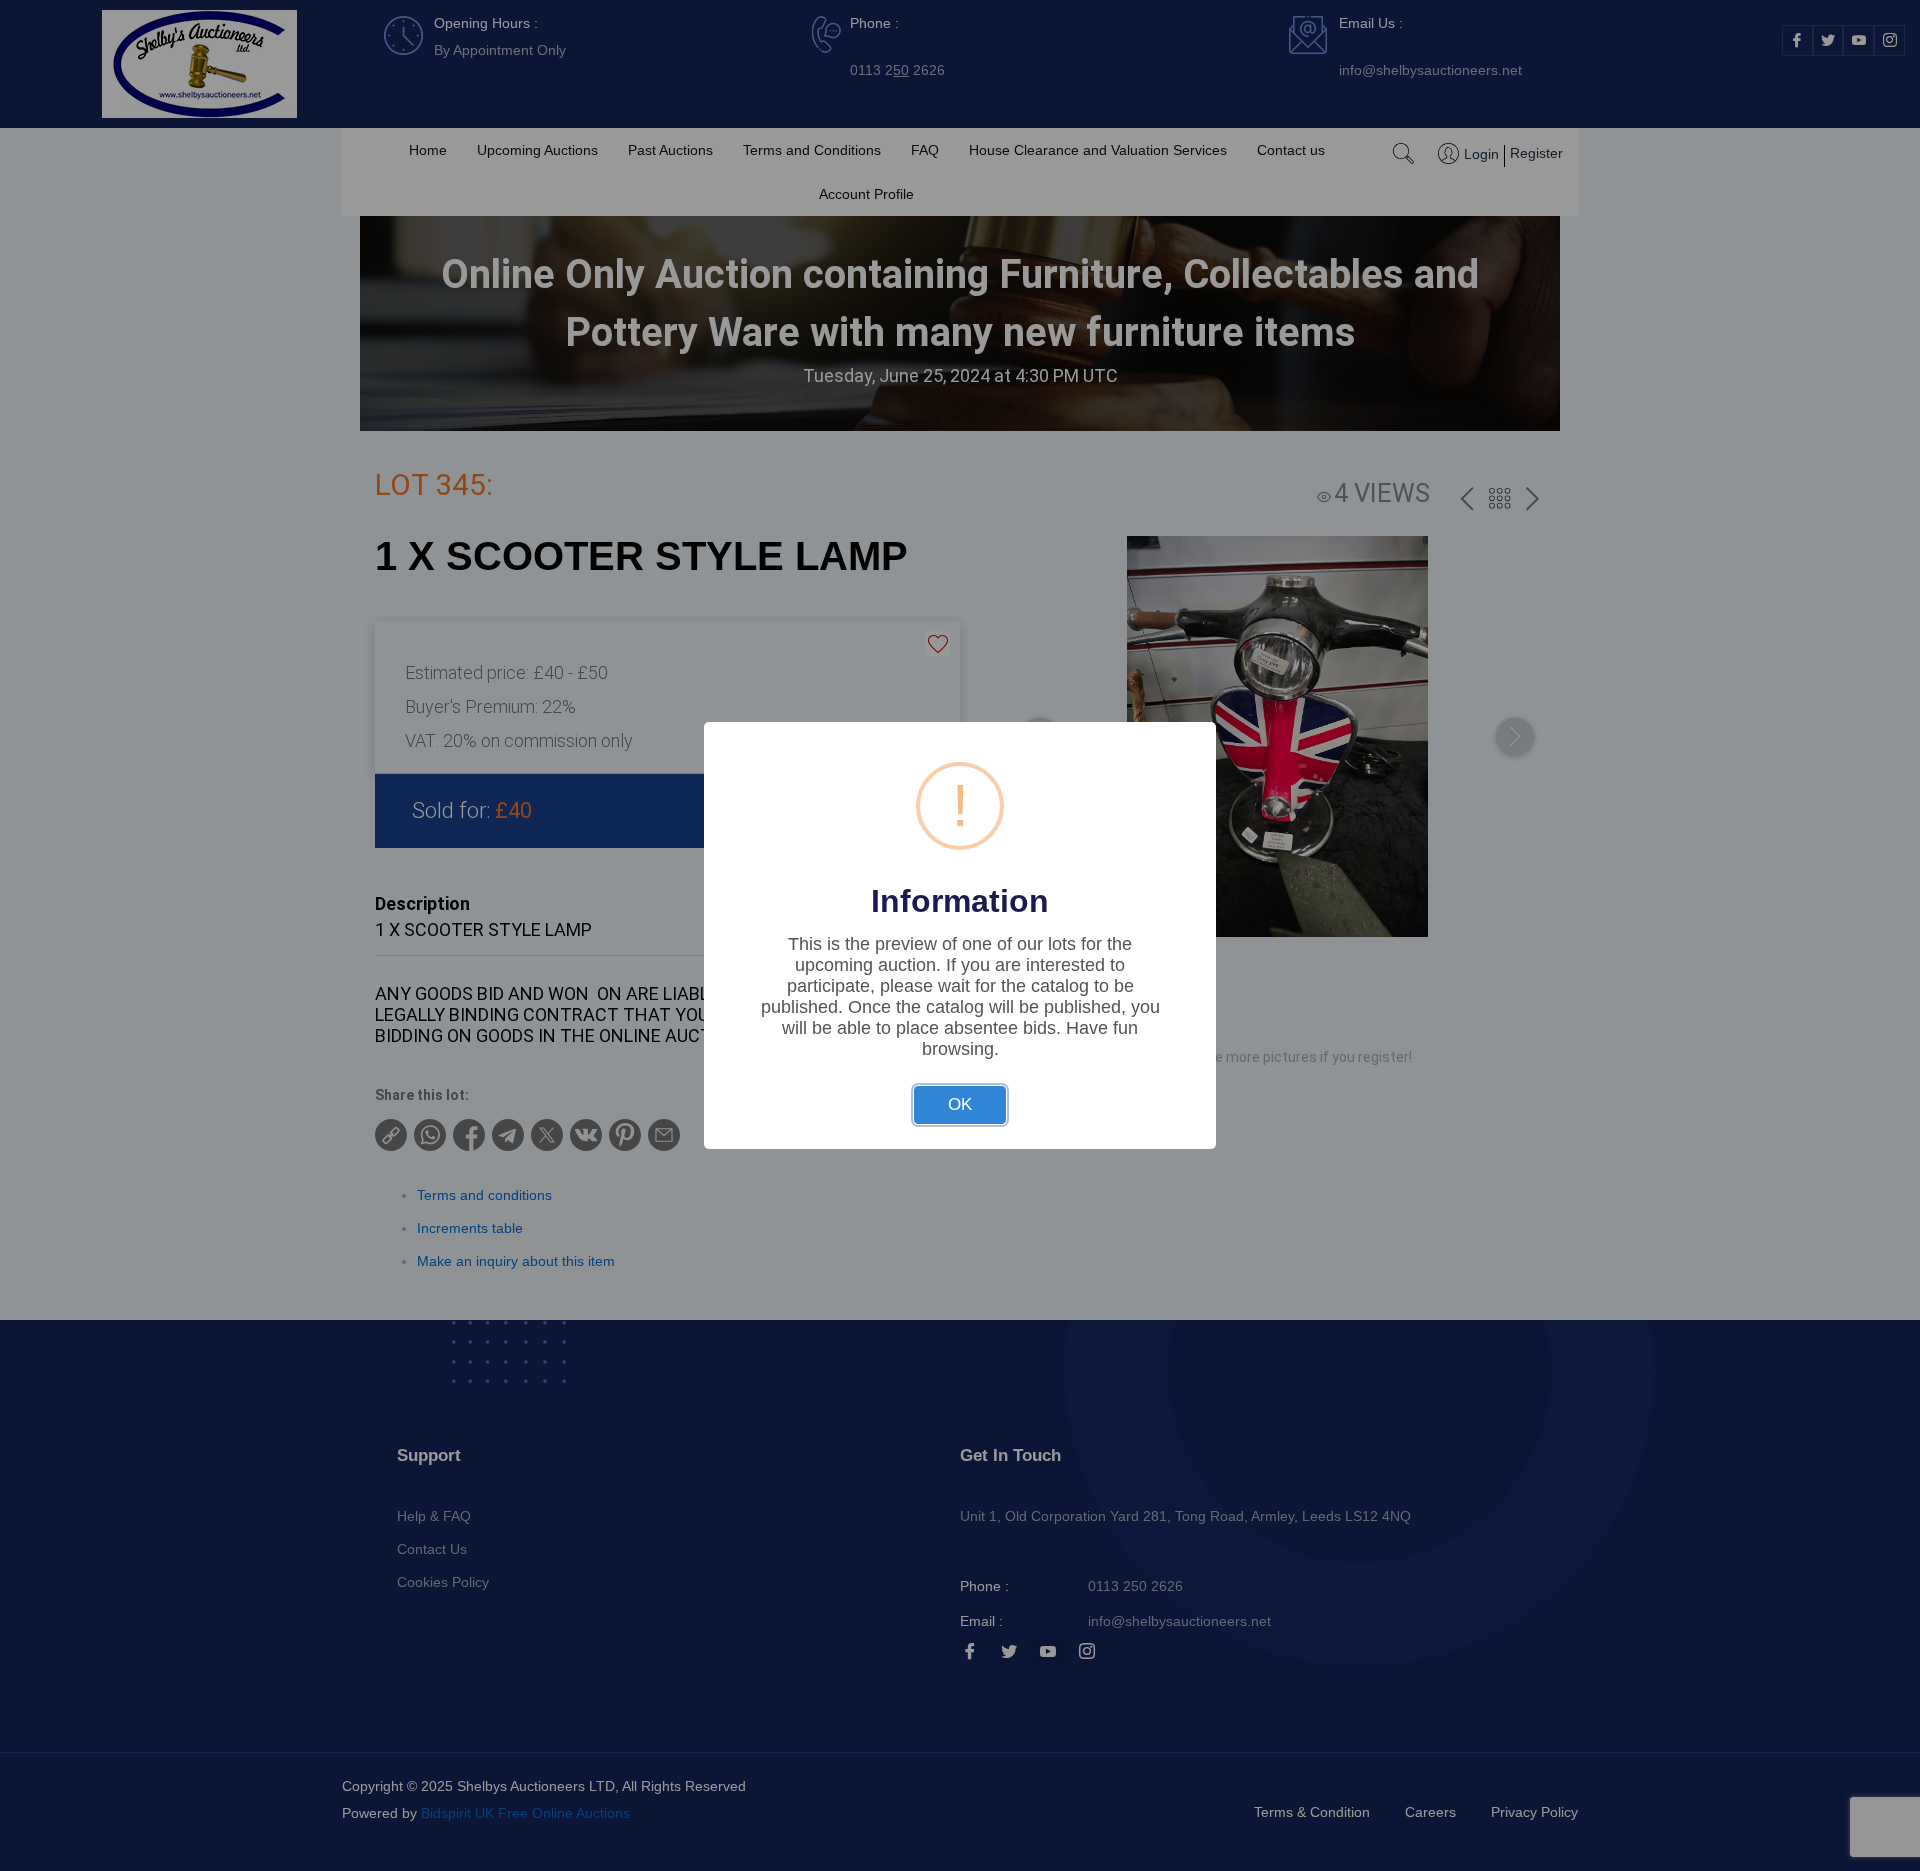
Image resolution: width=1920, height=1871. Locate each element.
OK (960, 1104)
